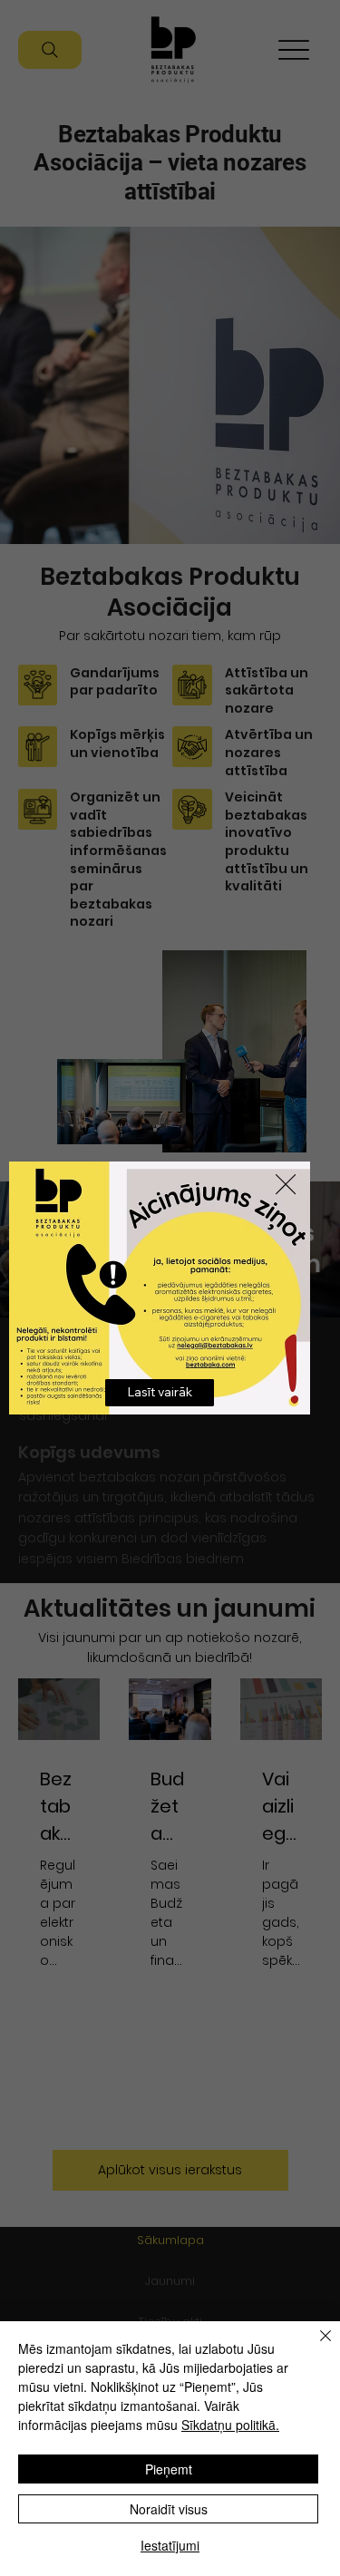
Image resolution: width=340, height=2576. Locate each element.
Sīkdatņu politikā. (230, 2425)
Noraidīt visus (169, 2509)
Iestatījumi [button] (170, 2545)
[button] (286, 1185)
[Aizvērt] (315, 2347)
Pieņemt (169, 2469)
